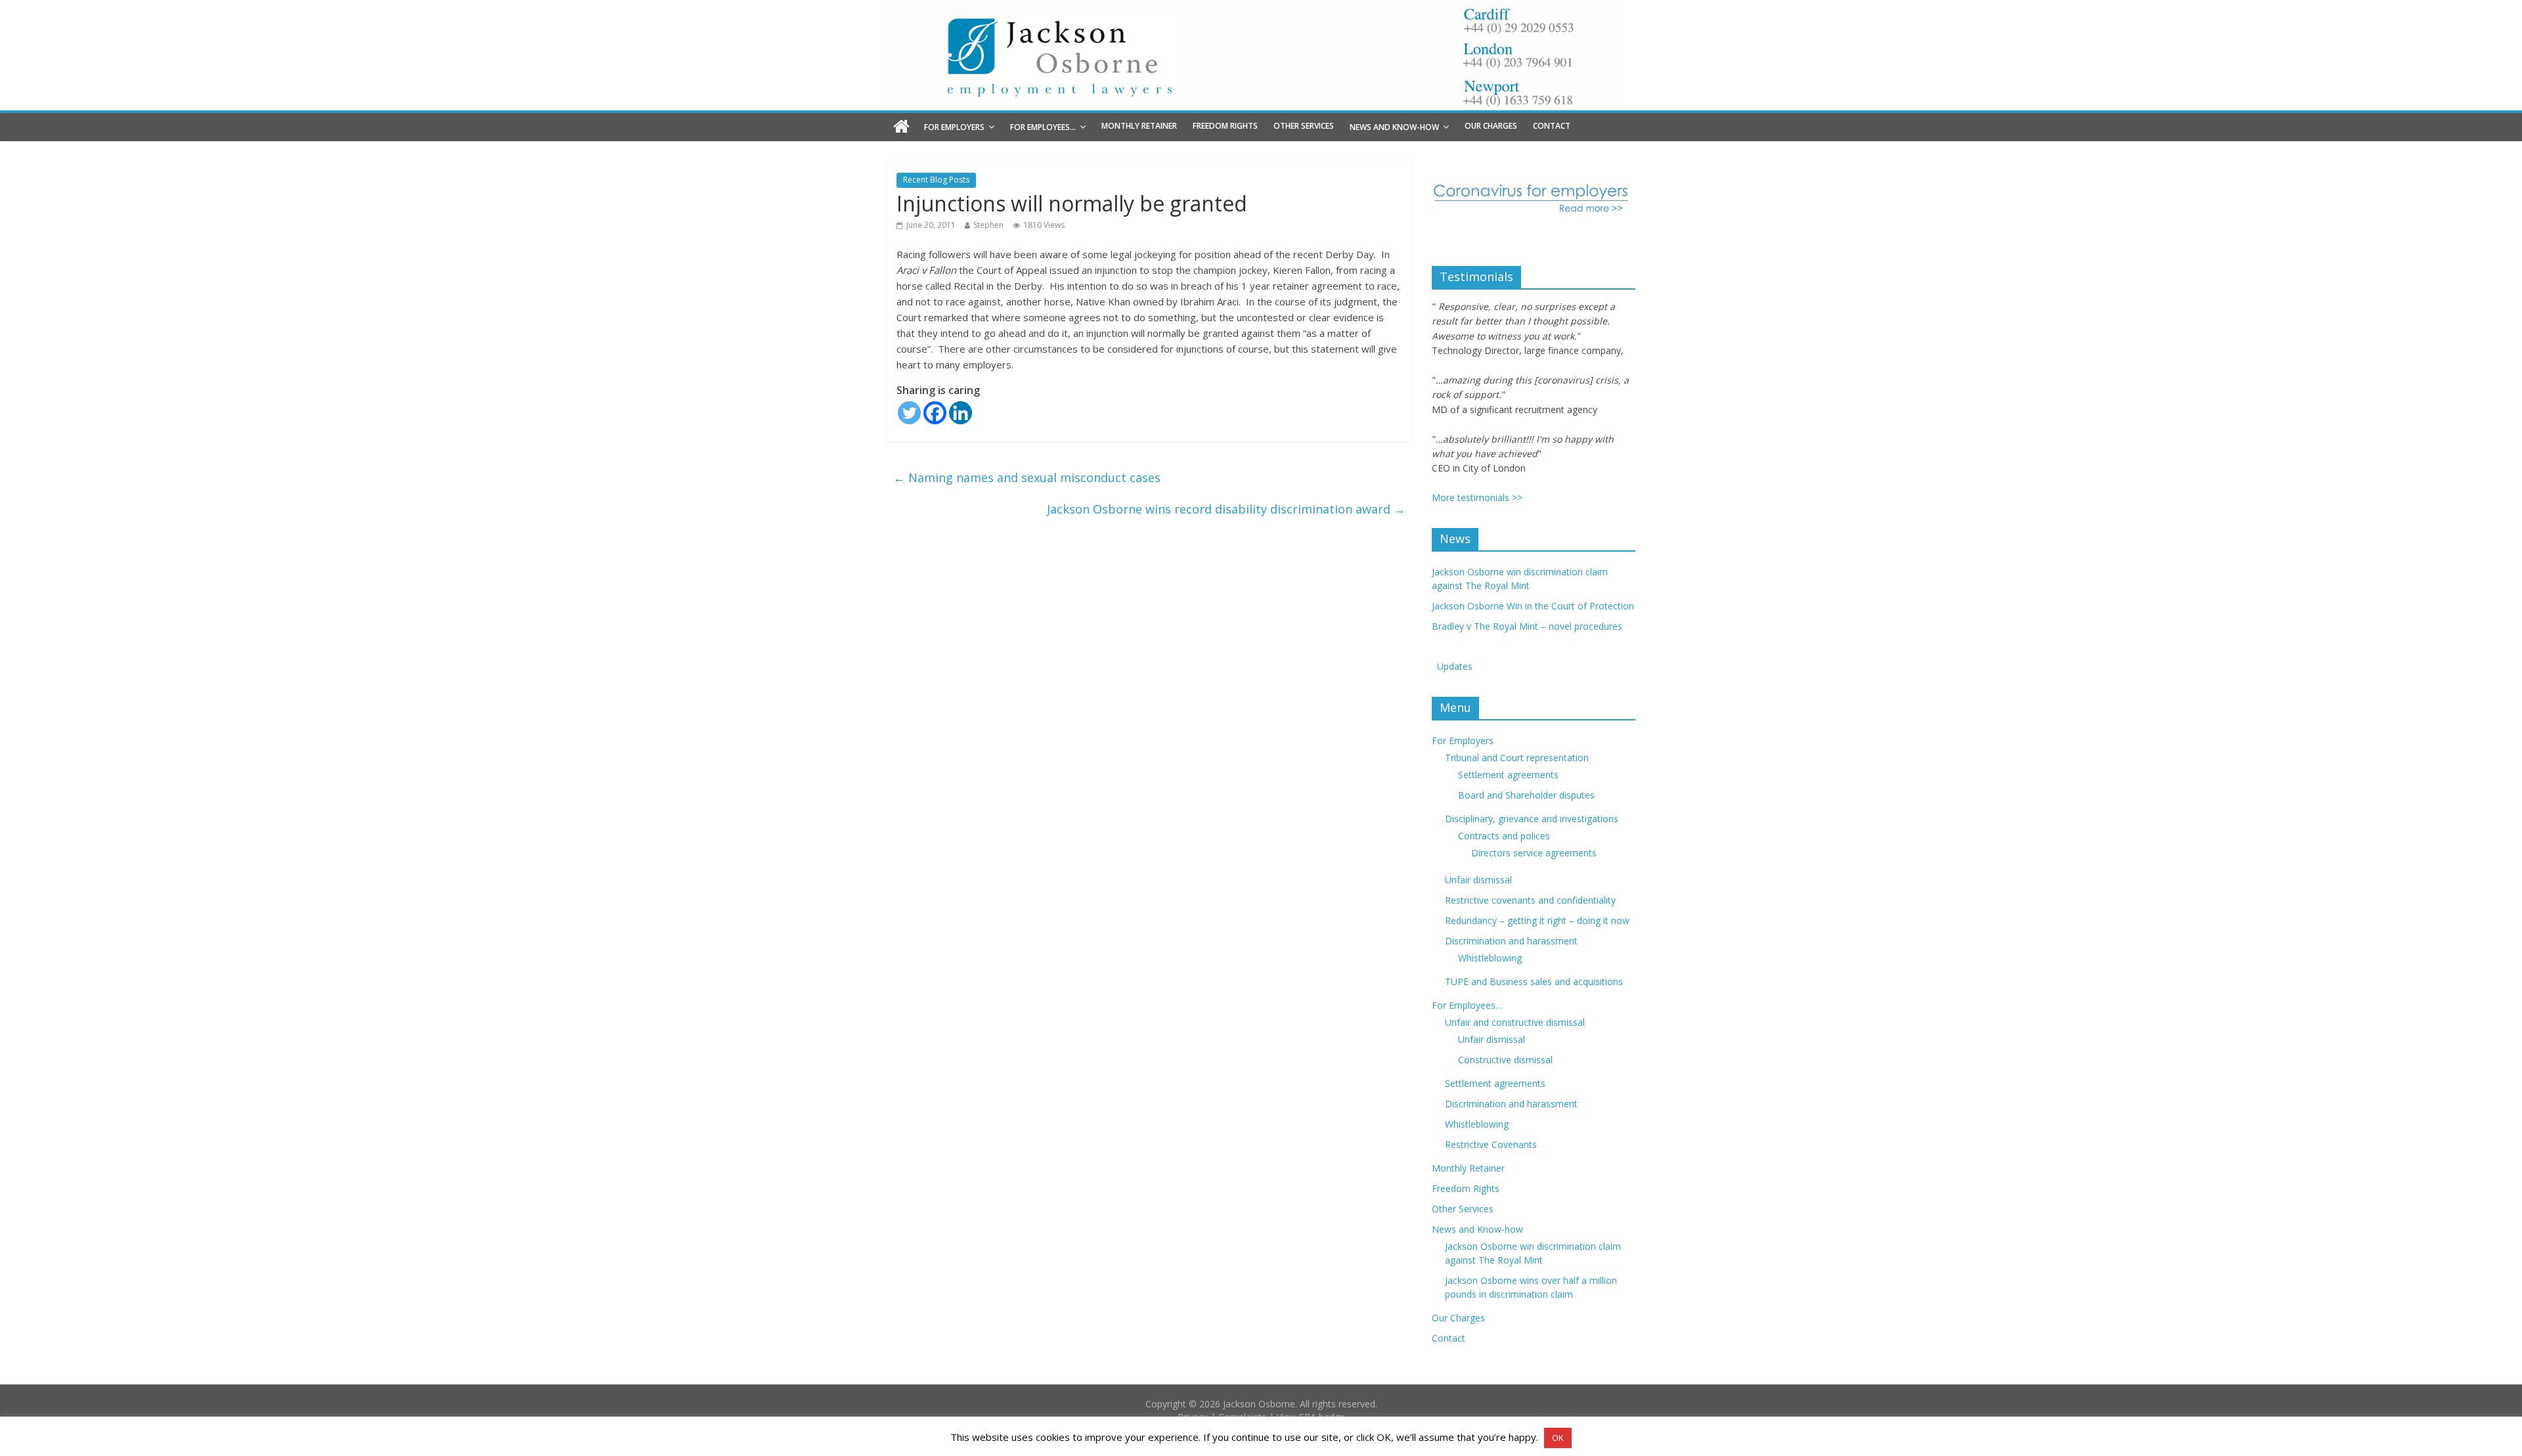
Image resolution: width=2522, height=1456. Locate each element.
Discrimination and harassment (1511, 941)
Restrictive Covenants (1491, 1144)
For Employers (954, 127)
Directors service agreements (1534, 853)
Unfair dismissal (1478, 880)
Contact (1552, 126)
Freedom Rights (1225, 126)
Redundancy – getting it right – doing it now (1537, 920)
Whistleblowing (1490, 958)
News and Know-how (1394, 127)
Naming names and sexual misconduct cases (1027, 477)
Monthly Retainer (1139, 126)
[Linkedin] (961, 413)
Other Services (1304, 126)
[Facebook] (935, 413)
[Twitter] (909, 413)
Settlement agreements (1508, 775)
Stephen (988, 225)
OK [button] (1558, 1438)
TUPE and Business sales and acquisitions (1534, 982)
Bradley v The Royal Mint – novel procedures (1527, 626)
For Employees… (1043, 127)
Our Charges (1491, 126)
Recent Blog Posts (936, 180)
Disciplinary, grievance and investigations (1532, 819)
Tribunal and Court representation (1517, 758)
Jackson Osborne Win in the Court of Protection (1533, 606)
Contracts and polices (1504, 836)
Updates (1452, 666)
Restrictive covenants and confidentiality (1530, 900)
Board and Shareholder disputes (1526, 795)
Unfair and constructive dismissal (1515, 1022)
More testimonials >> (1477, 497)
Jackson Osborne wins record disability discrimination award (1226, 509)
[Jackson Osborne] (901, 127)
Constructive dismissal (1505, 1060)
